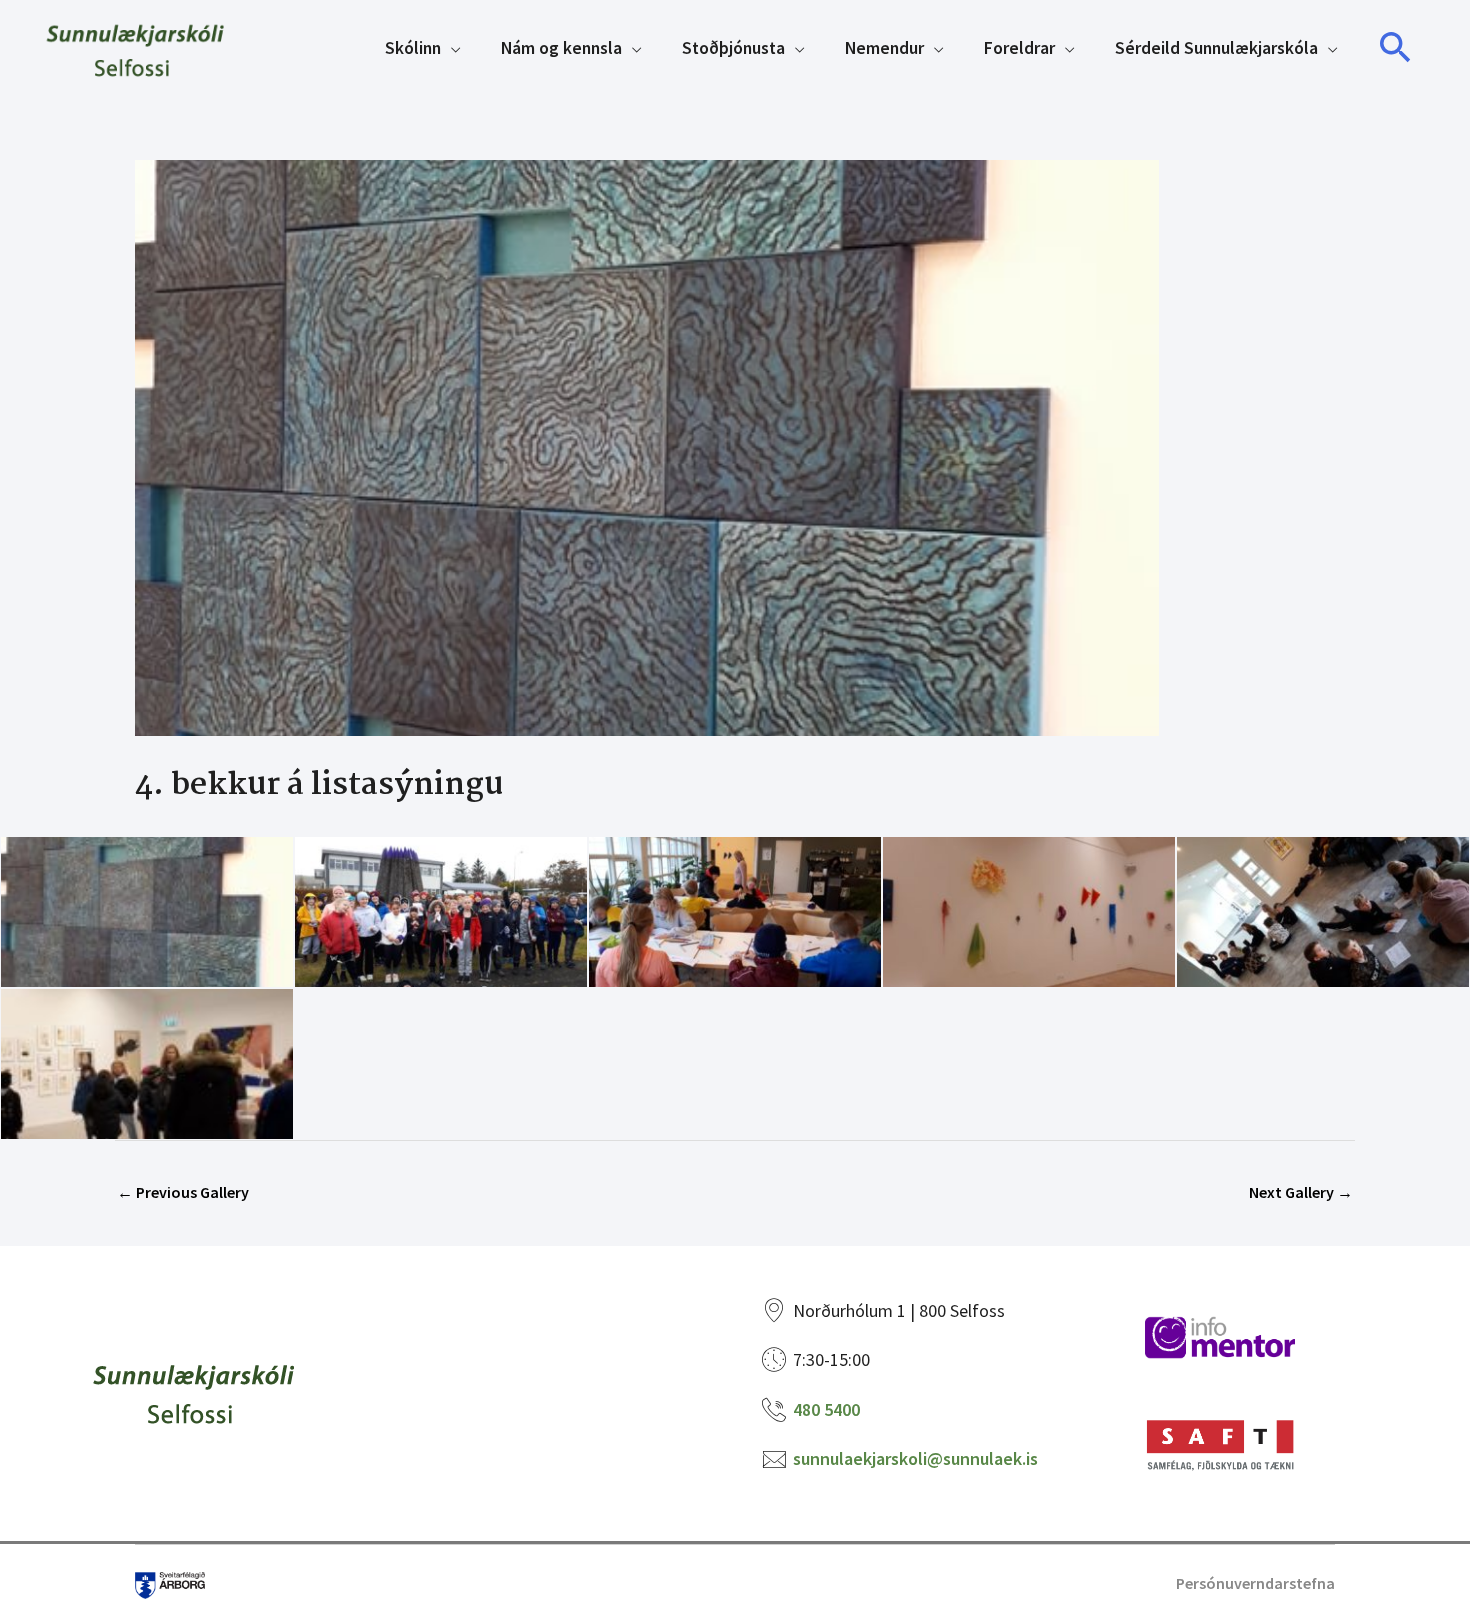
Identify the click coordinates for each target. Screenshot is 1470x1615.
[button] (1396, 48)
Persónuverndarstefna (1255, 1583)
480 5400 (826, 1409)
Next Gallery (1301, 1192)
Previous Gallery (183, 1192)
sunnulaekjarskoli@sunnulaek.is (915, 1458)
